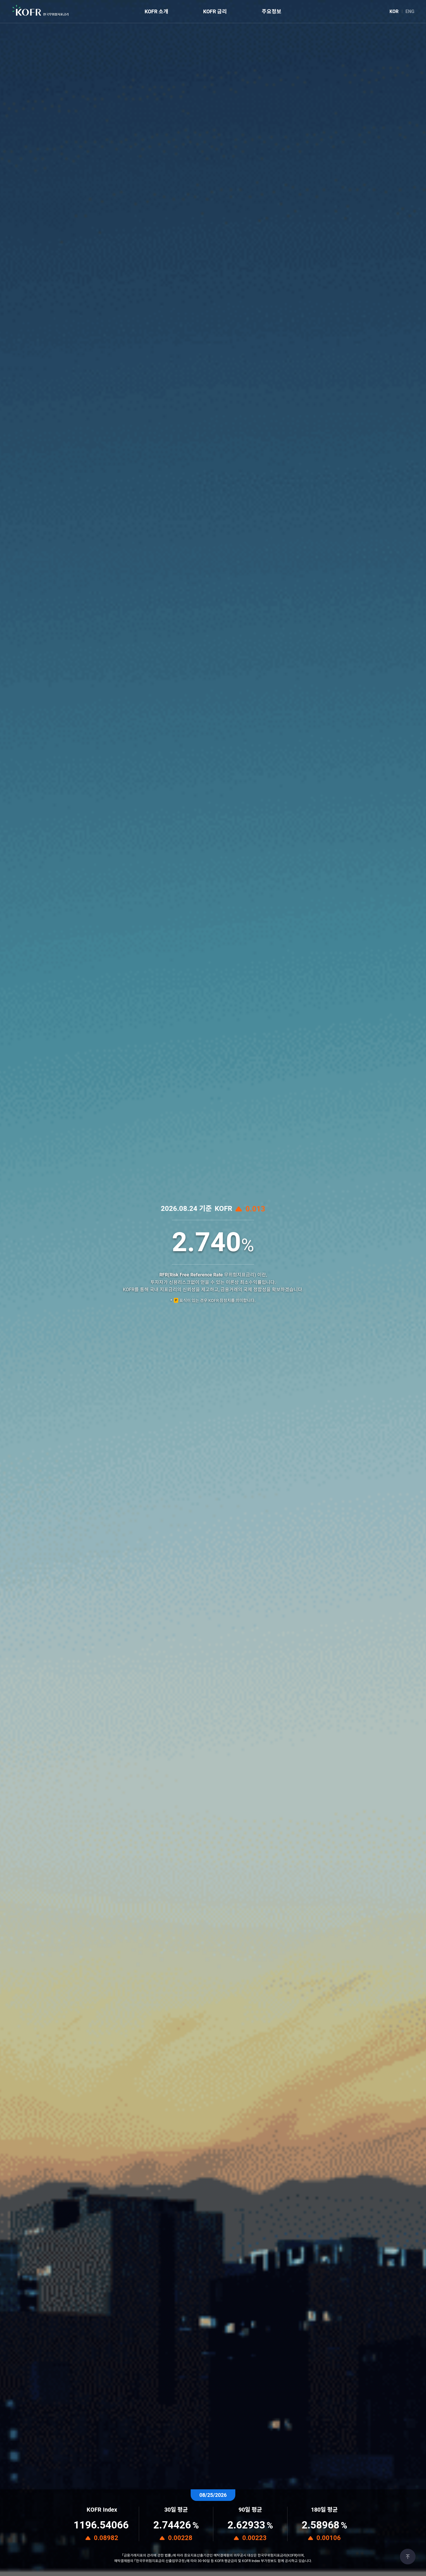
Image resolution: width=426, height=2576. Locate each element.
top (408, 2557)
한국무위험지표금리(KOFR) (41, 11)
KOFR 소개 (156, 11)
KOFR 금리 (215, 11)
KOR (394, 11)
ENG (410, 11)
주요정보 (272, 11)
